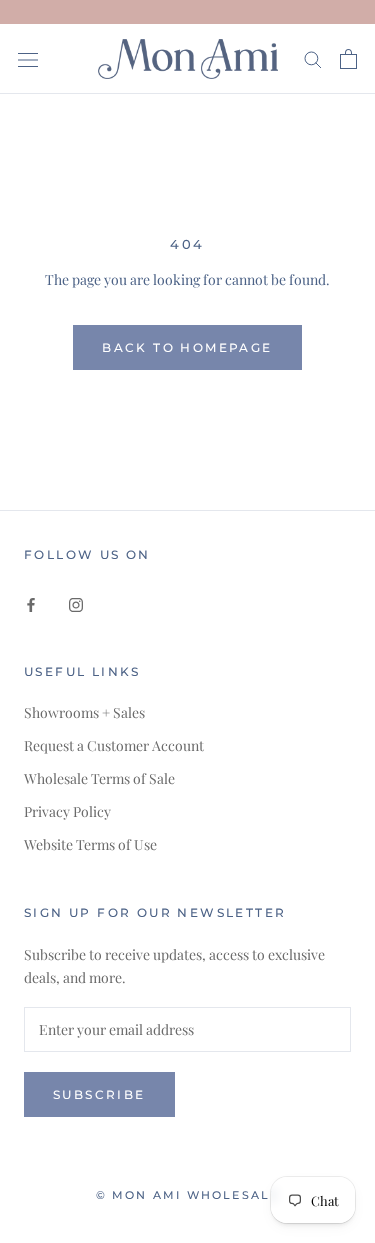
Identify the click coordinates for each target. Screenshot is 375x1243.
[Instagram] (76, 602)
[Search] (313, 58)
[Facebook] (31, 602)
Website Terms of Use (90, 844)
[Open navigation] (28, 58)
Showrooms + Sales (84, 712)
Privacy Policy (67, 811)
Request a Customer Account (114, 745)
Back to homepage (187, 347)
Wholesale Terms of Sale (99, 778)
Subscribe (99, 1094)
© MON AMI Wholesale (188, 1195)
